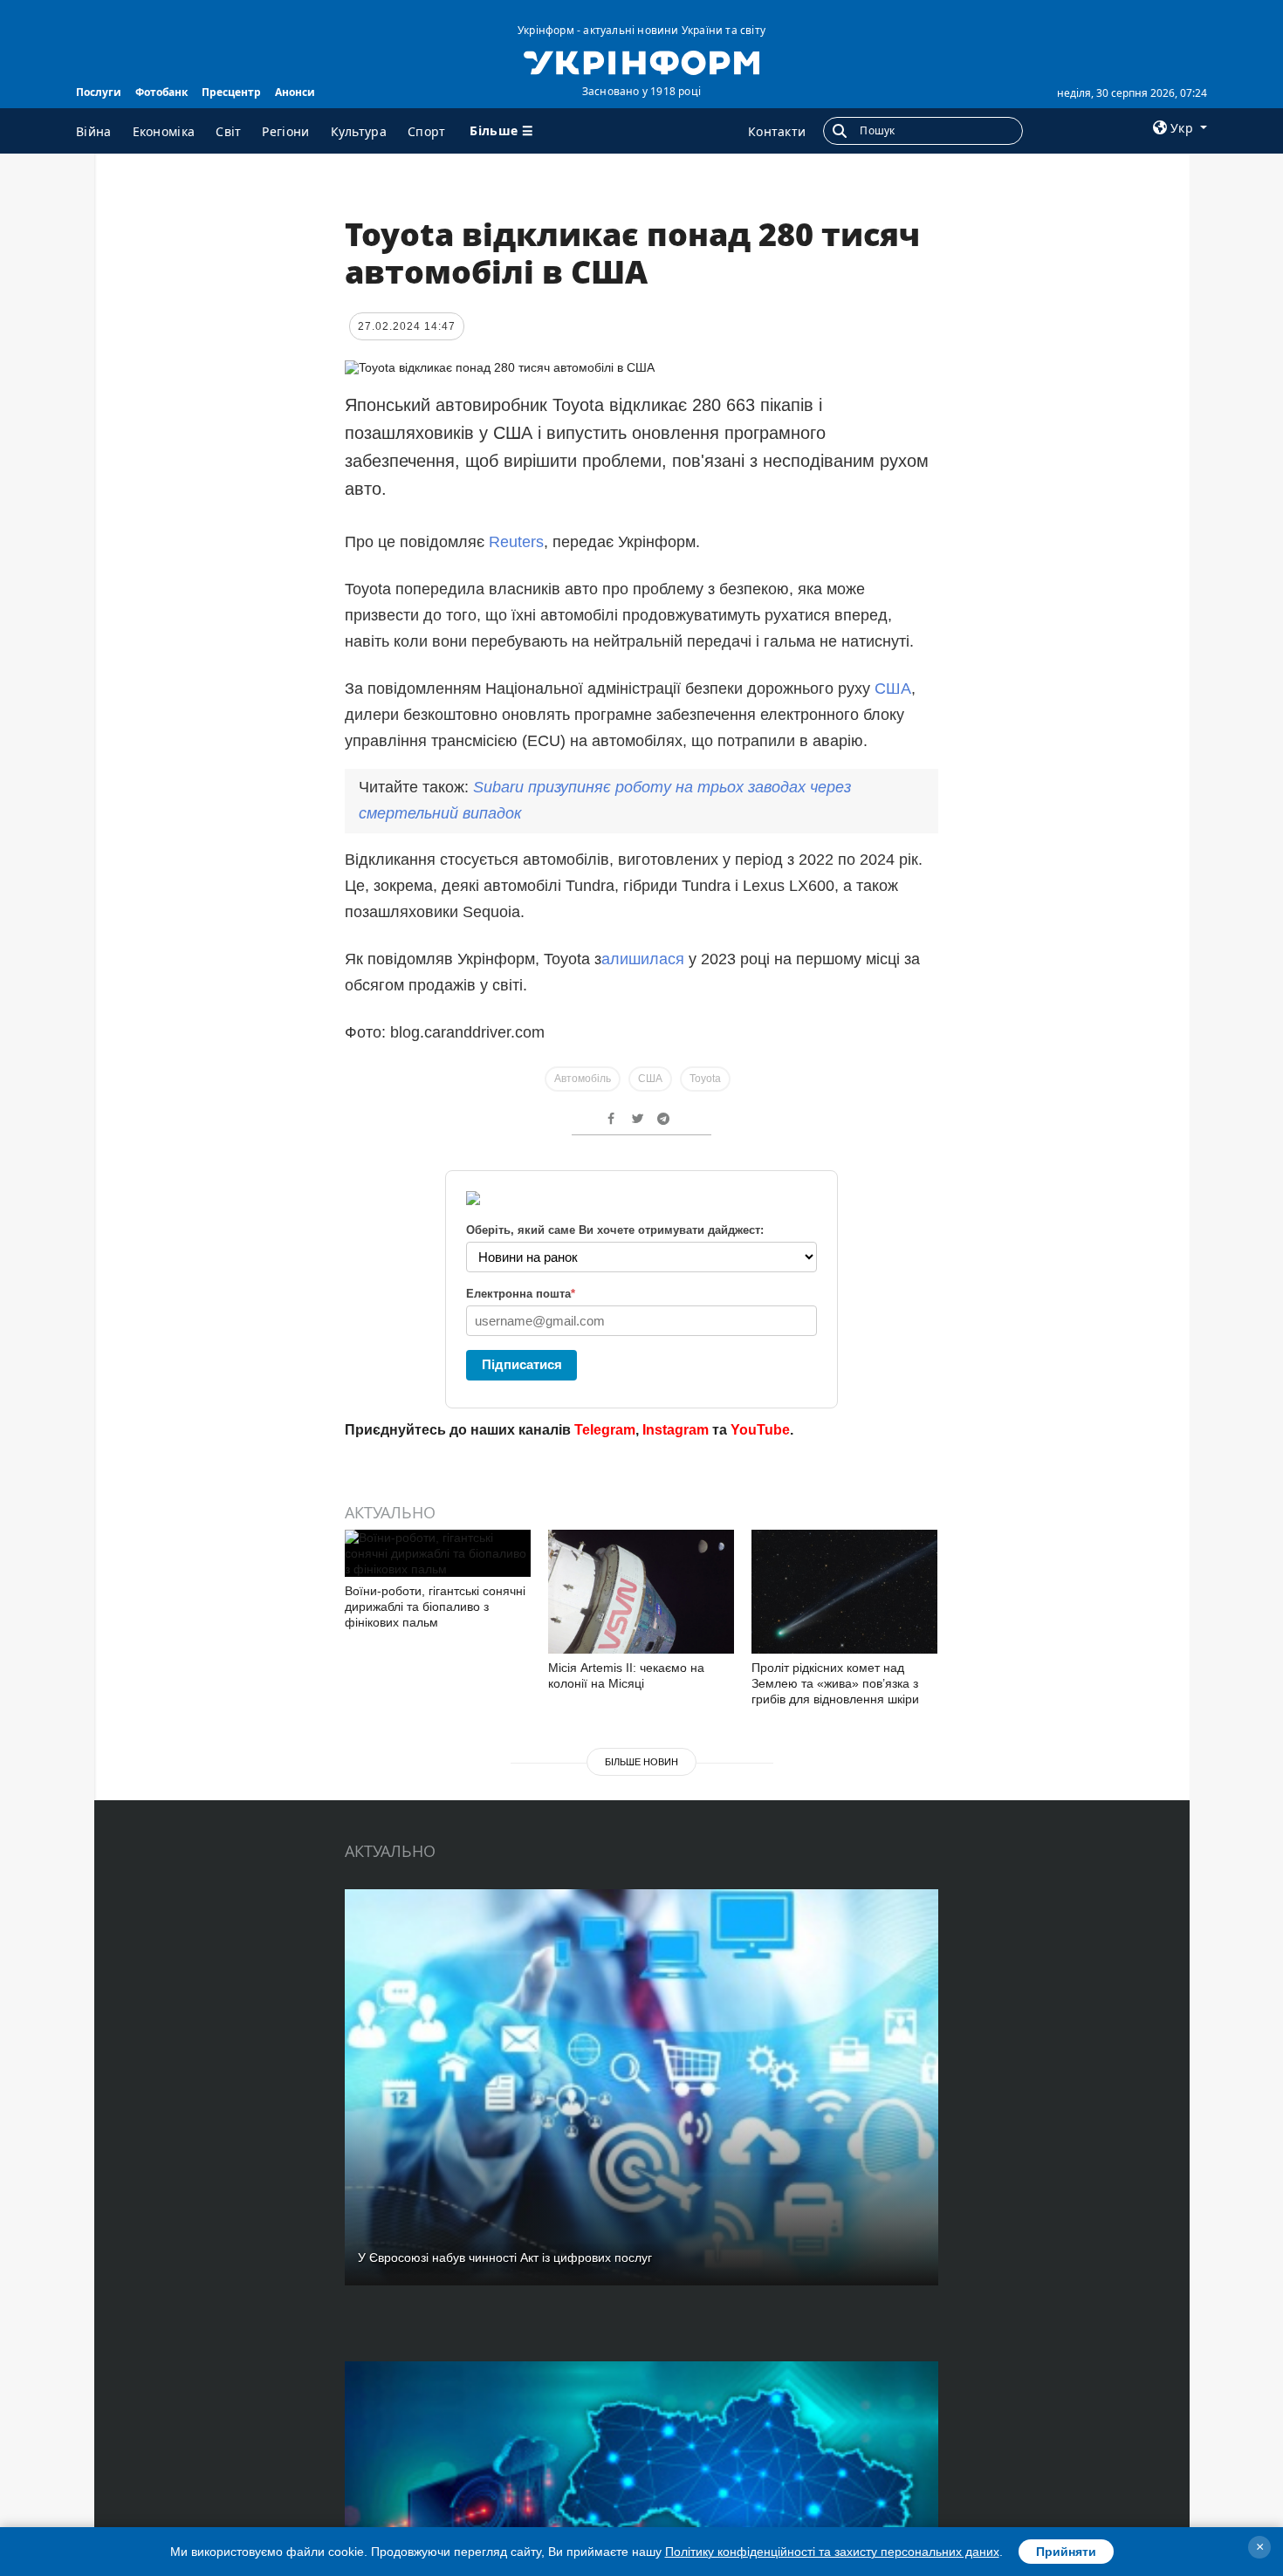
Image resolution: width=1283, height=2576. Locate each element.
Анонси (295, 92)
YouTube (760, 1430)
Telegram (605, 1430)
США (891, 689)
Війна (94, 131)
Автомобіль (583, 1079)
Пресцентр (231, 92)
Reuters (516, 542)
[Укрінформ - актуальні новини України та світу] (641, 61)
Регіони (285, 131)
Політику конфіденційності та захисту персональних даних (832, 2552)
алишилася (643, 959)
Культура (359, 131)
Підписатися (522, 1364)
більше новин (641, 1762)
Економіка (164, 131)
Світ (228, 131)
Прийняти (1066, 2552)
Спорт (427, 131)
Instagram (676, 1430)
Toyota (705, 1079)
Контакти (777, 131)
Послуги (99, 92)
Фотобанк (161, 92)
